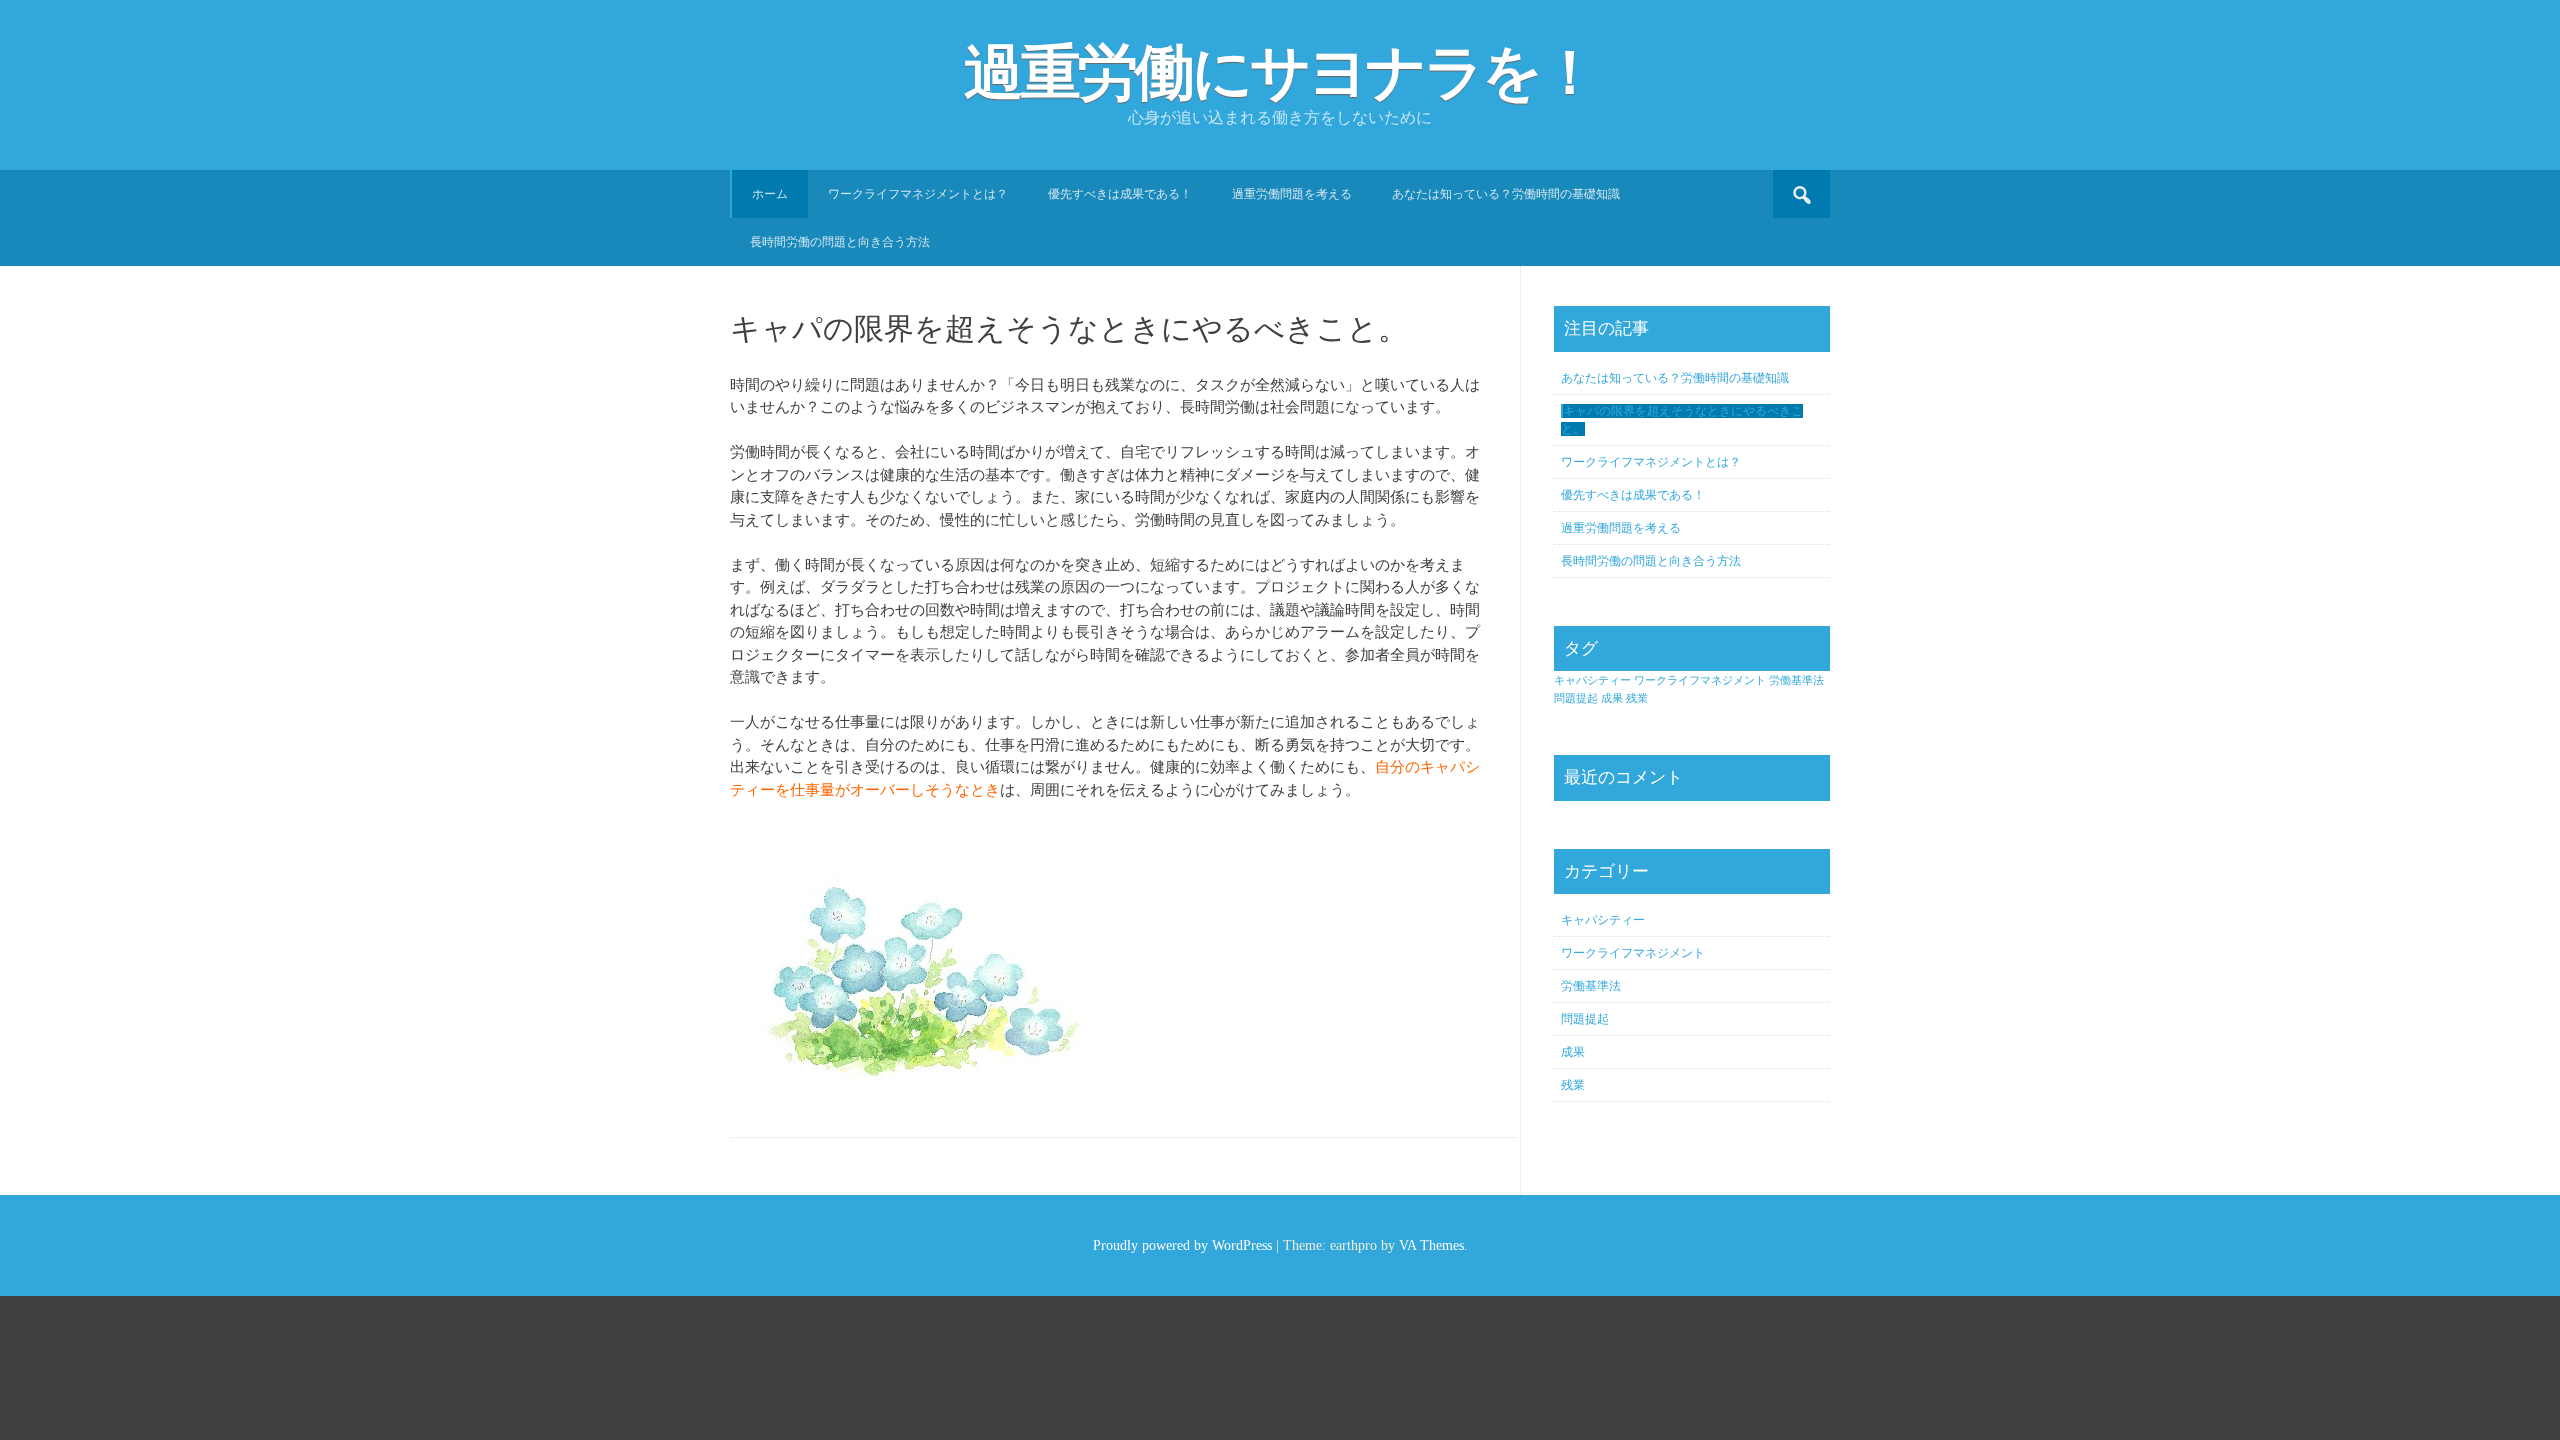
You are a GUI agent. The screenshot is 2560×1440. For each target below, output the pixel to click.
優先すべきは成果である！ (1120, 194)
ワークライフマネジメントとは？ (918, 194)
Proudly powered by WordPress (1182, 1245)
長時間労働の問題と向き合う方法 (840, 242)
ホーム (770, 194)
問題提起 (1576, 698)
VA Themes (1431, 1245)
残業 (1637, 698)
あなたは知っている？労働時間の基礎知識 (1506, 194)
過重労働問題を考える (1292, 194)
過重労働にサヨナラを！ (1280, 73)
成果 (1612, 698)
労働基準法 (1796, 680)
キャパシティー (1592, 680)
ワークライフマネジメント (1700, 680)
